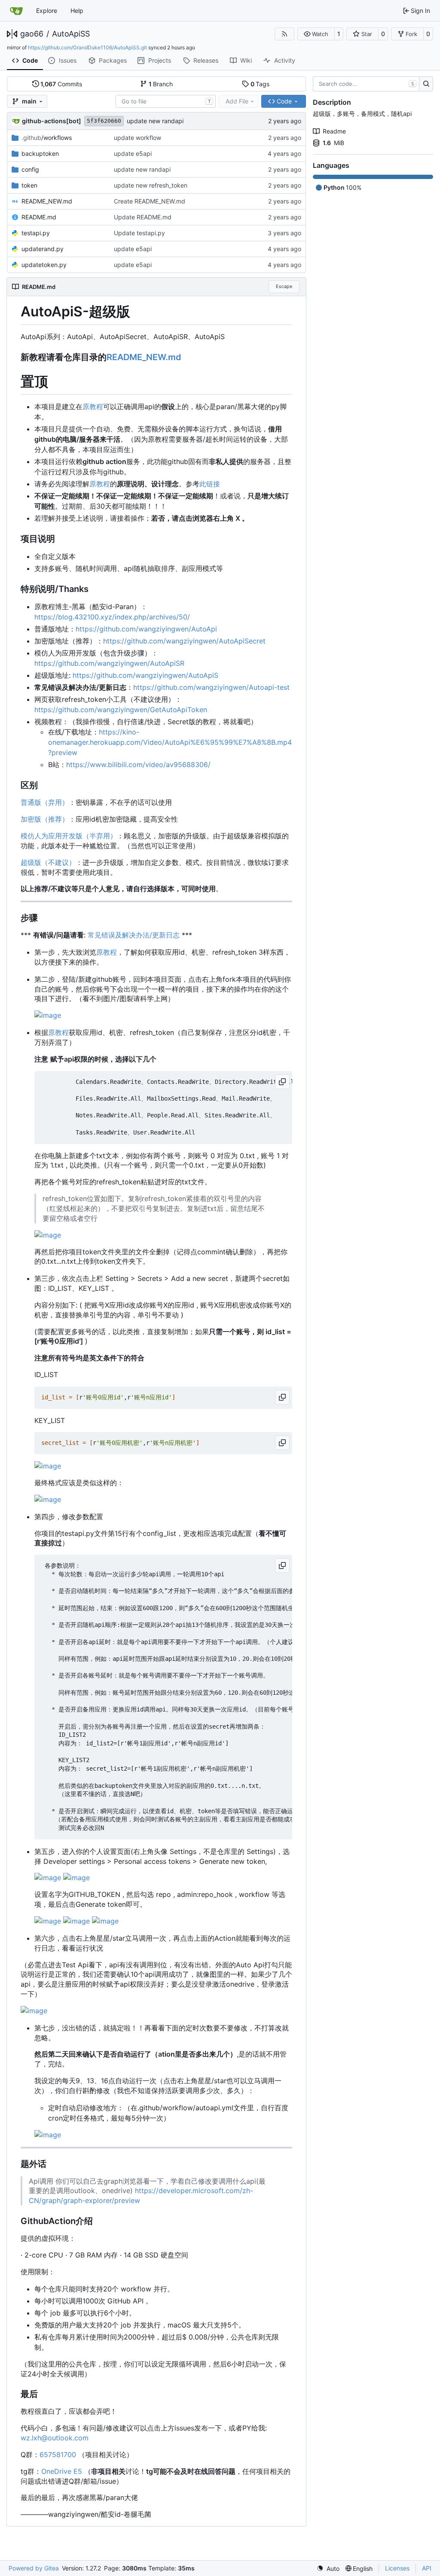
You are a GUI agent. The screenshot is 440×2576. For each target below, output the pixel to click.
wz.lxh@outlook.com (55, 2438)
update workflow (137, 138)
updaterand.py (43, 249)
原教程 (93, 407)
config (30, 169)
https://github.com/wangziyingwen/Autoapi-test (211, 687)
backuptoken (40, 153)
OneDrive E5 (62, 2471)
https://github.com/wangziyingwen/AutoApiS (145, 675)
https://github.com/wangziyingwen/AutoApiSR (109, 663)
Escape (284, 286)
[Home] (16, 11)
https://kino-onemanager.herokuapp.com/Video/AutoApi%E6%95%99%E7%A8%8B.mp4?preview (170, 742)
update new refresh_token (151, 185)
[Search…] (426, 84)
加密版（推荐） (45, 819)
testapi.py (36, 233)
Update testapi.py (139, 233)
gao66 (32, 34)
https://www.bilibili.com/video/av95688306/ (138, 765)
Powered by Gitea (34, 2568)
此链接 (210, 484)
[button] (316, 34)
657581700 (58, 2455)
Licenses (397, 2568)
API (427, 2568)
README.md (39, 217)
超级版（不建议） (48, 862)
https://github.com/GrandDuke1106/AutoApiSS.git (87, 47)
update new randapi (155, 121)
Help (77, 11)
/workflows (47, 138)
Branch (161, 84)
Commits (61, 84)
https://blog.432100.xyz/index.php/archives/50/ (112, 617)
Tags (260, 84)
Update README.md (143, 217)
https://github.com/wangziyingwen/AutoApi (146, 629)
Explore (47, 11)
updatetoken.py (44, 265)
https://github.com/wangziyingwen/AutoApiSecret (184, 641)
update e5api (133, 153)
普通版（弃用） (45, 802)
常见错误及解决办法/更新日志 (134, 935)
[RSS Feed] (284, 34)
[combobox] (166, 101)
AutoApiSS (71, 34)
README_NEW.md (47, 201)
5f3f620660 (104, 121)
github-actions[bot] (52, 121)
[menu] (328, 2568)
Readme (334, 131)
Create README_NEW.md (150, 201)
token (29, 185)
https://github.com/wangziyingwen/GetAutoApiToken (121, 710)
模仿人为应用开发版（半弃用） (69, 836)
